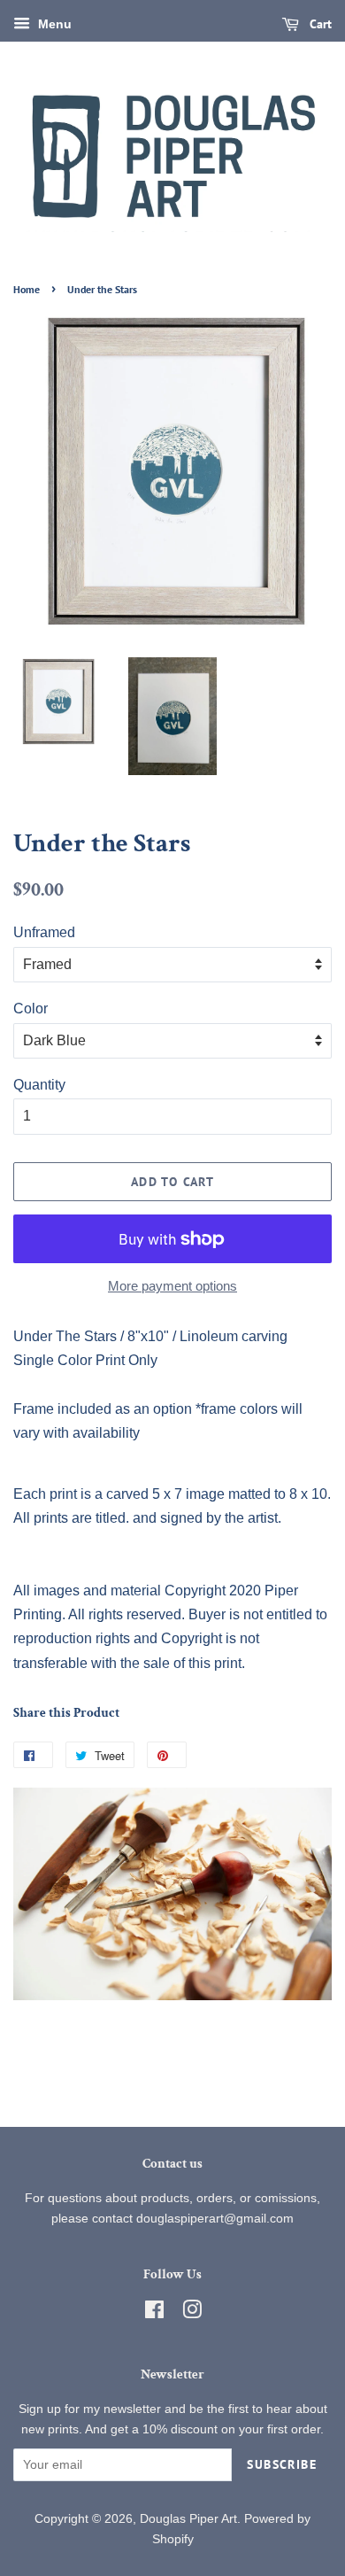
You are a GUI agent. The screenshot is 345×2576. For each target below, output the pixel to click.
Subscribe (282, 2464)
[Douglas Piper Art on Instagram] (192, 2313)
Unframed (44, 932)
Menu (53, 24)
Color (31, 1009)
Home (27, 289)
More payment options (172, 1286)
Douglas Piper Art (188, 2519)
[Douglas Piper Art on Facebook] (154, 2313)
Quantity (39, 1085)
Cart (319, 24)
